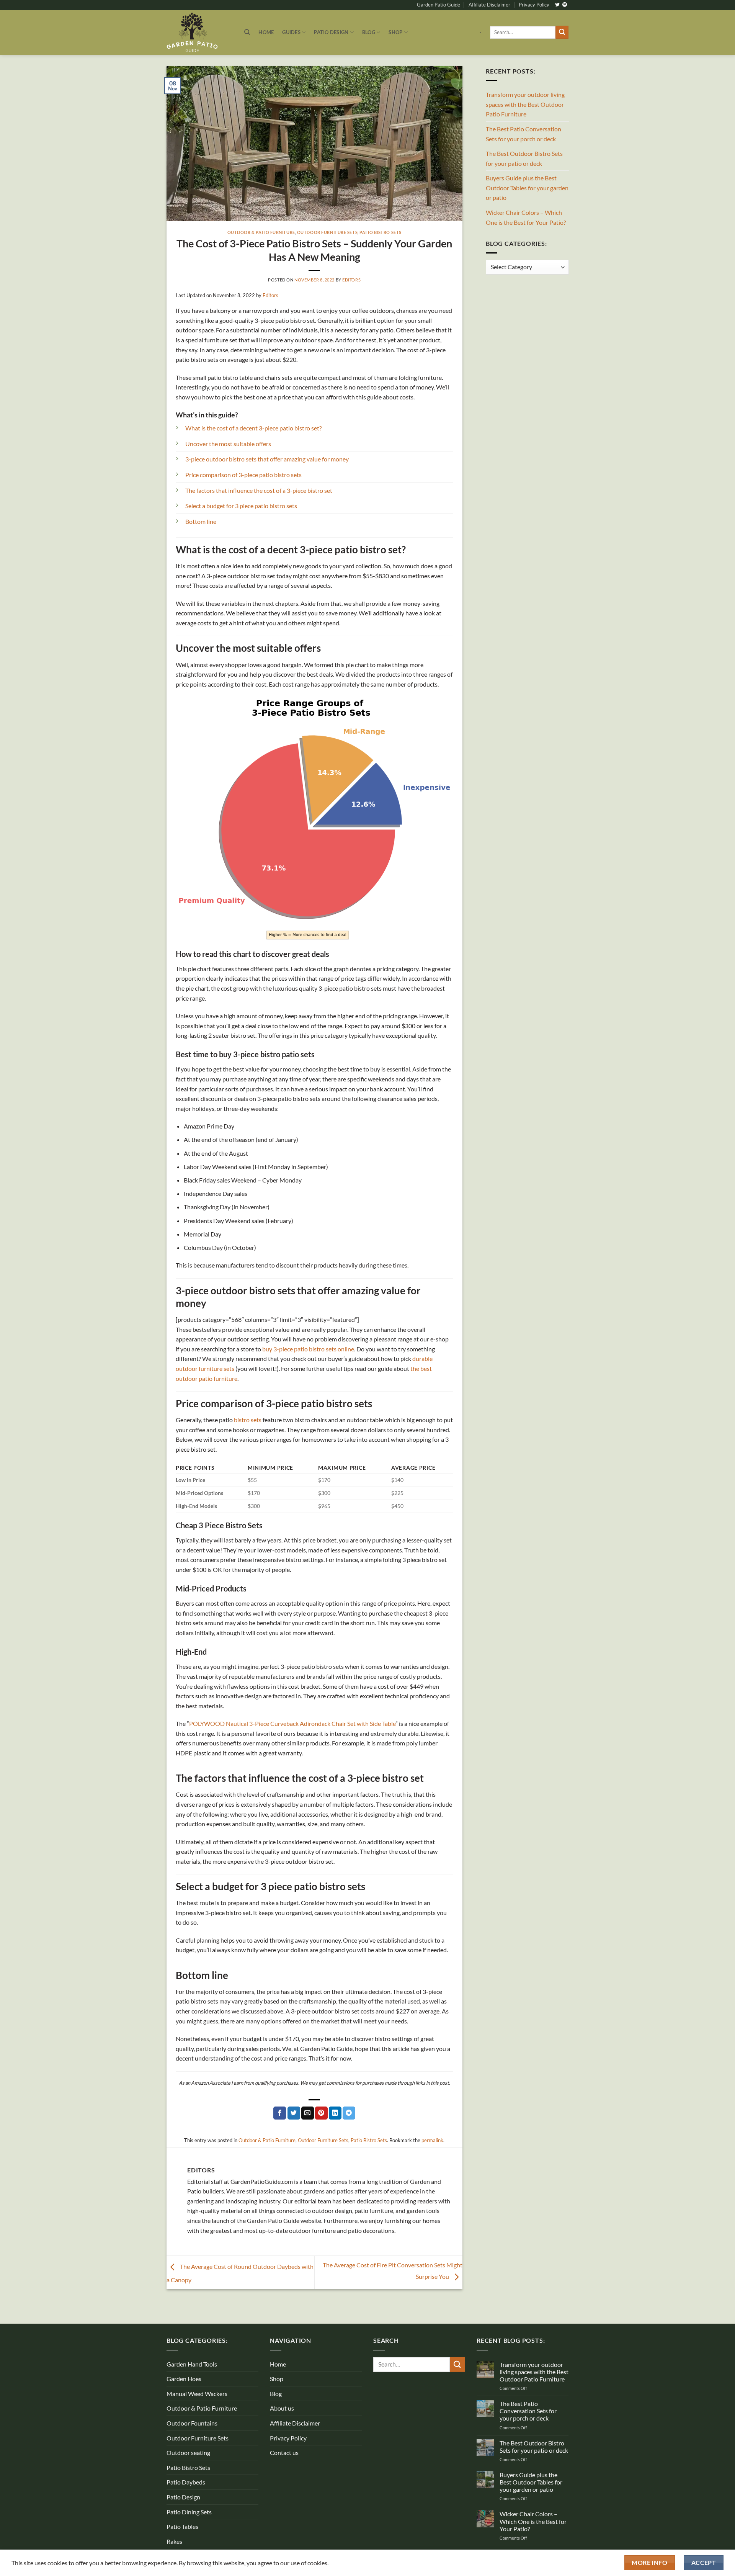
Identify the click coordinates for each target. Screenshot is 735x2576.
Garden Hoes (184, 2379)
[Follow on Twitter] (557, 5)
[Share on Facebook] (280, 2113)
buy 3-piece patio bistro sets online (308, 1349)
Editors (351, 280)
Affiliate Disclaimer (489, 5)
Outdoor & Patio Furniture (261, 232)
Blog (369, 32)
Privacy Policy (534, 5)
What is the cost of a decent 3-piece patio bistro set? (253, 428)
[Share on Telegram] (349, 2113)
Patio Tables (182, 2526)
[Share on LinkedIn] (335, 2113)
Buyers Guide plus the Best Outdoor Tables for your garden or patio (527, 188)
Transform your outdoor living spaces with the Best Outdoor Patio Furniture (525, 104)
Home (266, 32)
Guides (291, 32)
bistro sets (248, 1420)
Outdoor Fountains (192, 2423)
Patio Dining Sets (189, 2512)
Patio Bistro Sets (381, 232)
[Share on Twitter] (294, 2113)
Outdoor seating (188, 2453)
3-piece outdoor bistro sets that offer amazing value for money (267, 459)
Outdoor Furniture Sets (327, 232)
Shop (395, 32)
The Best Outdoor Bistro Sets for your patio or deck (524, 158)
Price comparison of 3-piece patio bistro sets (243, 475)
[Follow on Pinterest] (565, 5)
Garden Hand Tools (192, 2364)
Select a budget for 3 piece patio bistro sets (241, 506)
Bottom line (201, 521)
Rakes (174, 2541)
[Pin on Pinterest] (321, 2113)
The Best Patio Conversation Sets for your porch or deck (523, 134)
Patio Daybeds (186, 2482)
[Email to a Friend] (308, 2113)
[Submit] (562, 32)
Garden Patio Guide (439, 5)
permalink (432, 2140)
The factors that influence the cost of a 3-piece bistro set (259, 490)
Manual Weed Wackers (197, 2394)
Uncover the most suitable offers (228, 444)
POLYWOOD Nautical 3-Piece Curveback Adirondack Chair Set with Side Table (292, 1723)
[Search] (247, 32)
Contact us (284, 2453)
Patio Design (331, 32)
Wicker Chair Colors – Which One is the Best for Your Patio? (526, 217)
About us (282, 2408)
